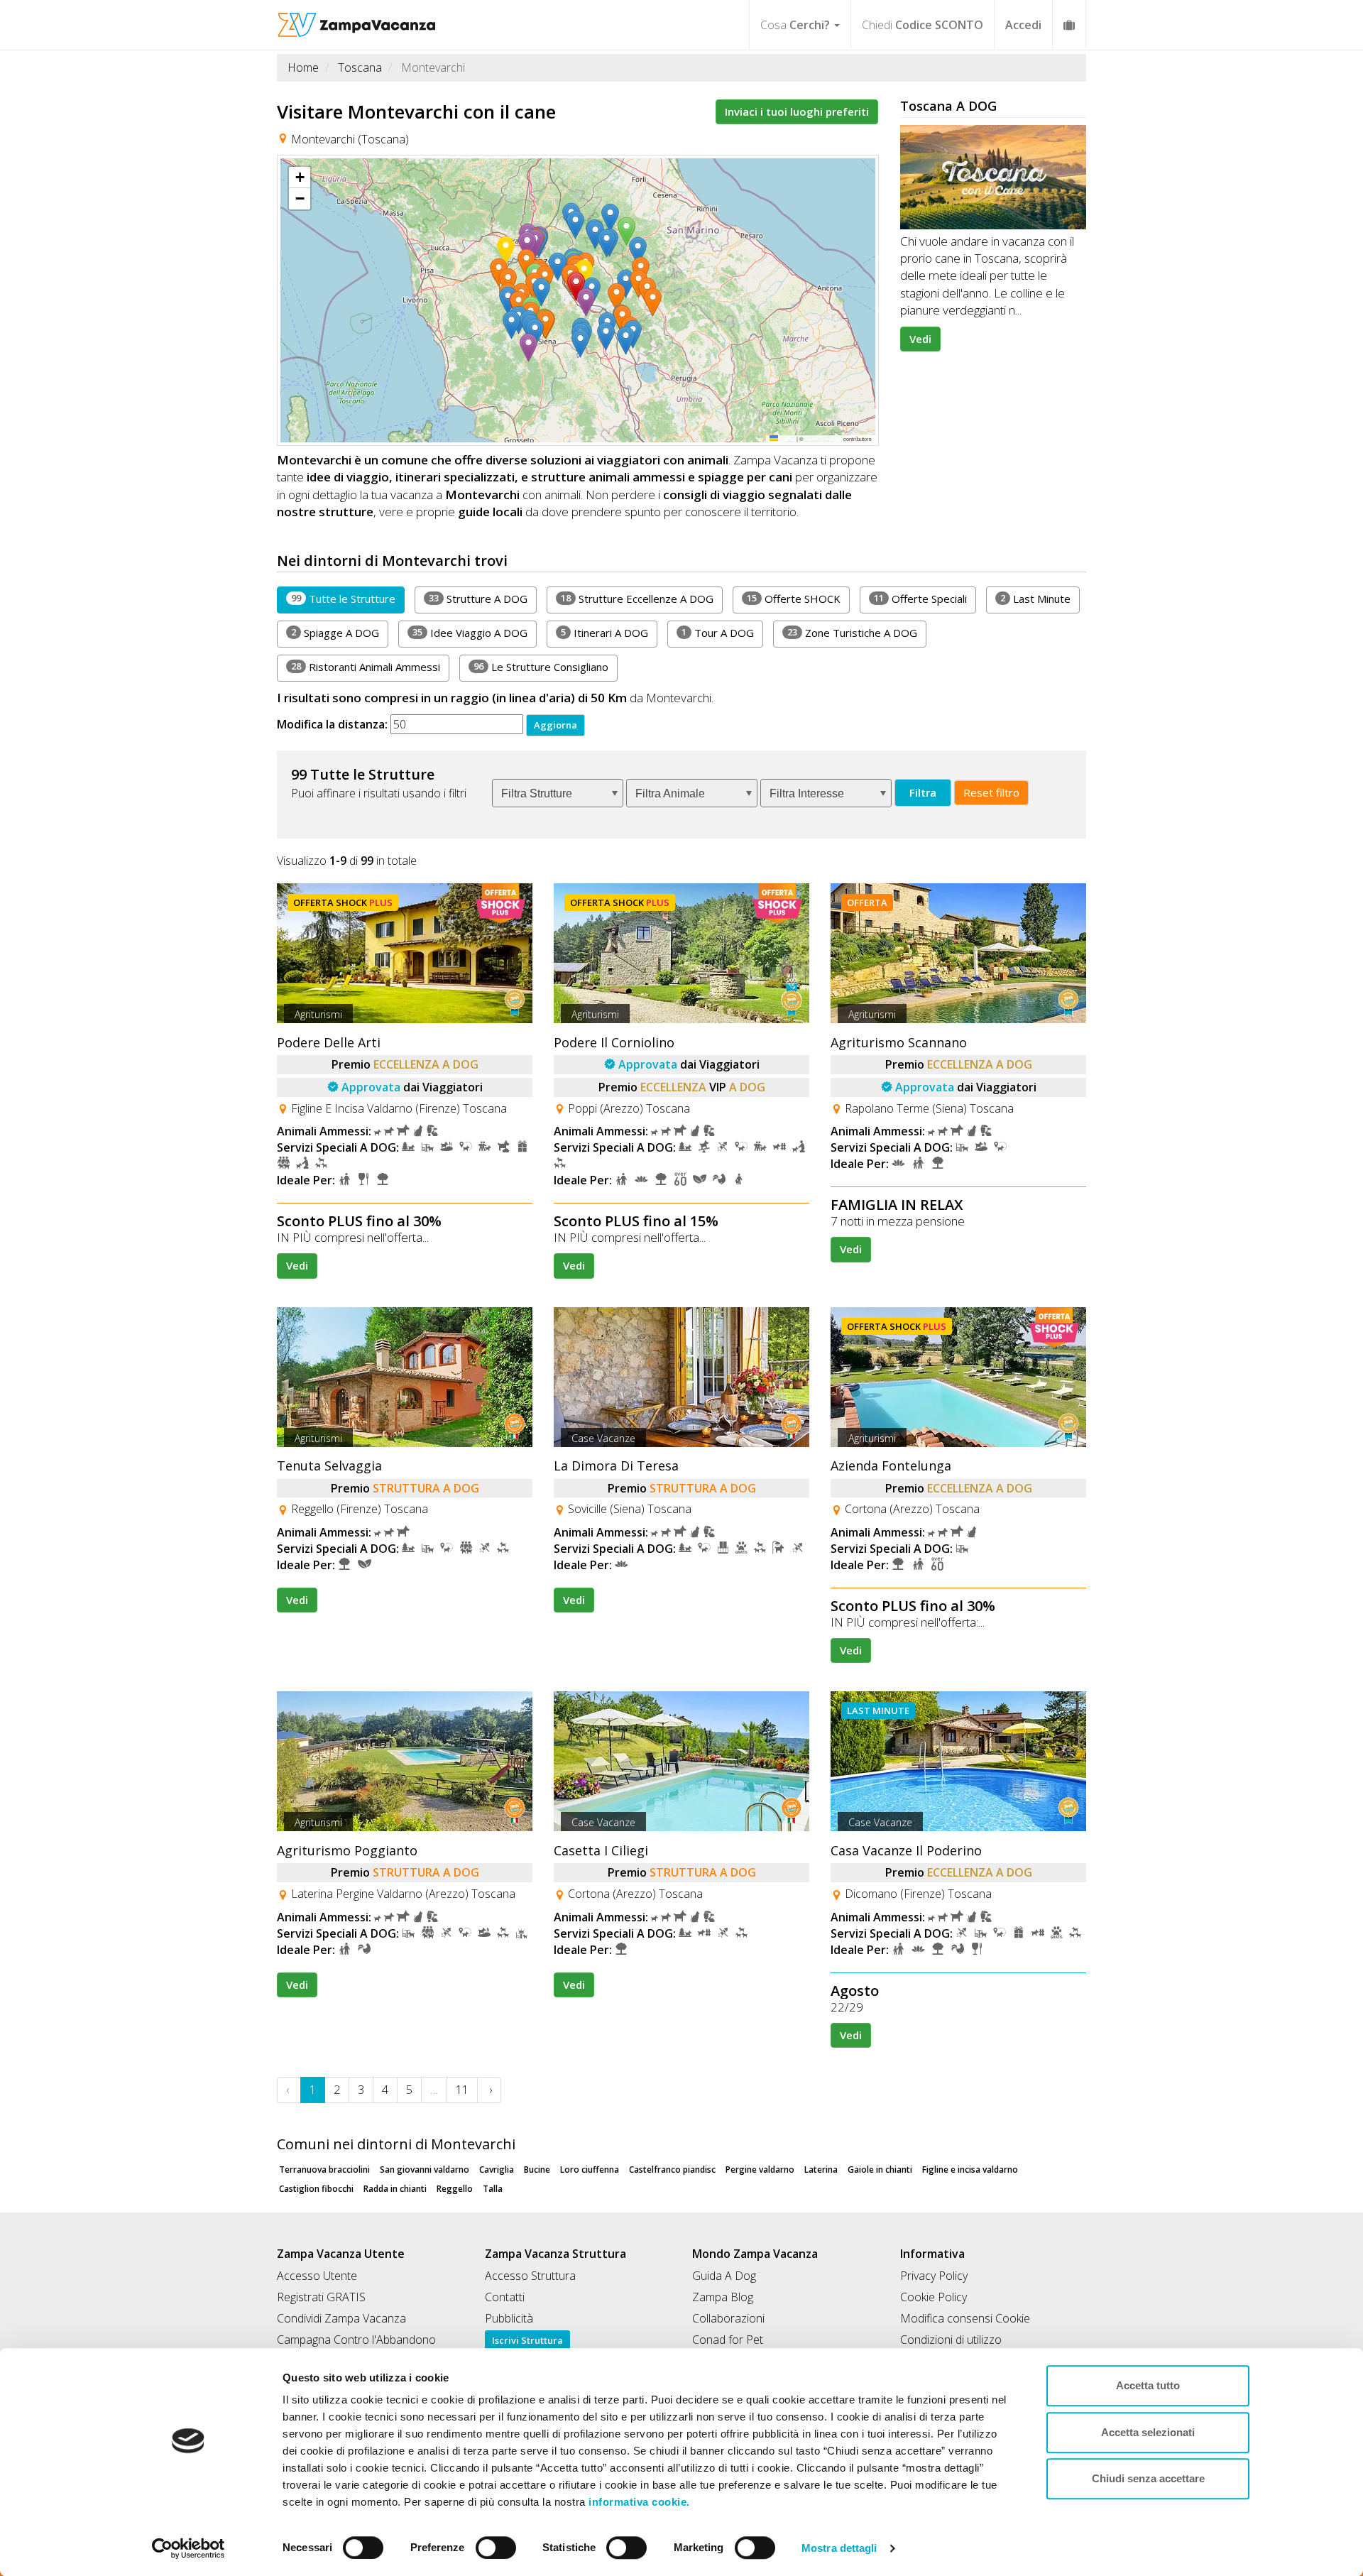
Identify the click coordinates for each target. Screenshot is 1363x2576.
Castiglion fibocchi (316, 2189)
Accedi (1023, 25)
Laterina (821, 2170)
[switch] (490, 2543)
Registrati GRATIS (321, 2297)
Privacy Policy (934, 2276)
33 (434, 598)
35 (417, 632)
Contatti (505, 2297)
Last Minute (1035, 599)
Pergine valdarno (760, 2170)
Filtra (923, 792)
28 (296, 666)
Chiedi (923, 25)
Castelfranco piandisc (672, 2170)
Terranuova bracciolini (324, 2170)
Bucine (537, 2170)
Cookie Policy (934, 2297)
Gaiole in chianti (880, 2170)
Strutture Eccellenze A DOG (637, 599)
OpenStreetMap (823, 438)
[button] (544, 293)
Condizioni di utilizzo (951, 2340)
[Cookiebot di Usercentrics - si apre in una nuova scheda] (188, 2548)
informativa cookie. (638, 2502)
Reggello (455, 2189)
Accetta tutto (1148, 2385)
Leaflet (787, 438)
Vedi (920, 339)
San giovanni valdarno (425, 2170)
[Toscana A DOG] (993, 177)
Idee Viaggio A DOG (470, 633)
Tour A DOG (718, 633)
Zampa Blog (723, 2297)
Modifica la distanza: (332, 724)
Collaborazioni (728, 2318)
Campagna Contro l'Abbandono (356, 2340)
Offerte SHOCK (794, 599)
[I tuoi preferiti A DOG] (1069, 24)
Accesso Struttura (530, 2276)
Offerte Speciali (920, 599)
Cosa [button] (795, 25)
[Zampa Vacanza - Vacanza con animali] (357, 18)
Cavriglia (497, 2170)
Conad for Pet (728, 2340)
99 (296, 598)
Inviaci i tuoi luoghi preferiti (797, 111)
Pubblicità (509, 2318)
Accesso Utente (317, 2276)
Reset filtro (991, 792)
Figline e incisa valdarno (970, 2170)
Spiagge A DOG (335, 633)
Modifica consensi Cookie (965, 2318)
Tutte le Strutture (343, 599)
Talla (493, 2189)
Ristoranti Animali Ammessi (366, 667)
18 (566, 598)
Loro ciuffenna (590, 2170)
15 (752, 598)
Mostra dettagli (839, 2548)
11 (879, 598)
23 (792, 632)
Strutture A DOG (478, 599)
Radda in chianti (395, 2189)
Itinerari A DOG (604, 633)
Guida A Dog (724, 2276)
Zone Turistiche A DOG (852, 633)
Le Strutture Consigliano (541, 667)
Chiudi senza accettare (1148, 2478)
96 (478, 666)
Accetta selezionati (1148, 2432)
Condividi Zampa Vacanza (341, 2318)
